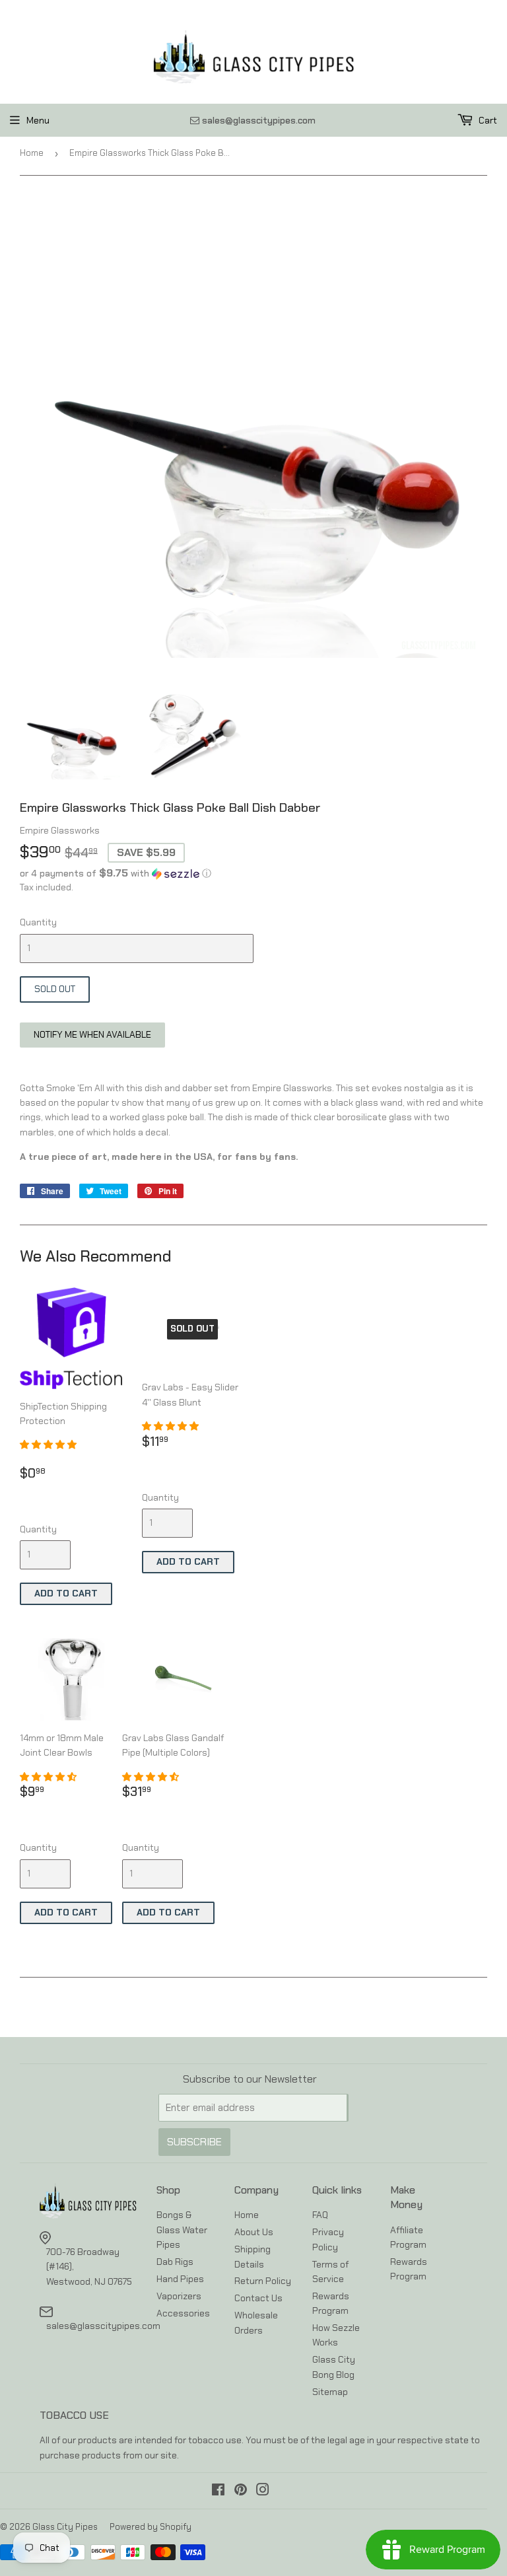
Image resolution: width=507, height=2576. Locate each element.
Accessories (183, 2313)
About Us (254, 2232)
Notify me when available (92, 1034)
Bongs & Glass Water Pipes (182, 2230)
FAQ (320, 2215)
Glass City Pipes (65, 2527)
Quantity (38, 922)
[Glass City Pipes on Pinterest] (241, 2491)
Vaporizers (179, 2296)
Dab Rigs (175, 2262)
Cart (487, 120)
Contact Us (258, 2298)
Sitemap (330, 2392)
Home (32, 153)
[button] (253, 873)
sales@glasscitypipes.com (103, 2326)
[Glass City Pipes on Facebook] (218, 2491)
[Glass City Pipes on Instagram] (263, 2491)
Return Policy (263, 2281)
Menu (38, 120)
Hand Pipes (180, 2279)
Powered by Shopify (151, 2527)
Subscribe (194, 2142)
